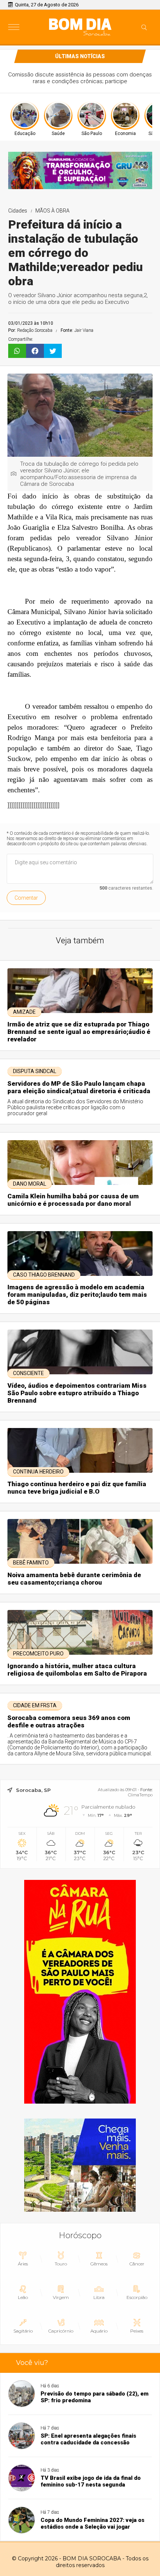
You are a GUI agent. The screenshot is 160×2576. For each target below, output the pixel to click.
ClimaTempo (140, 1795)
